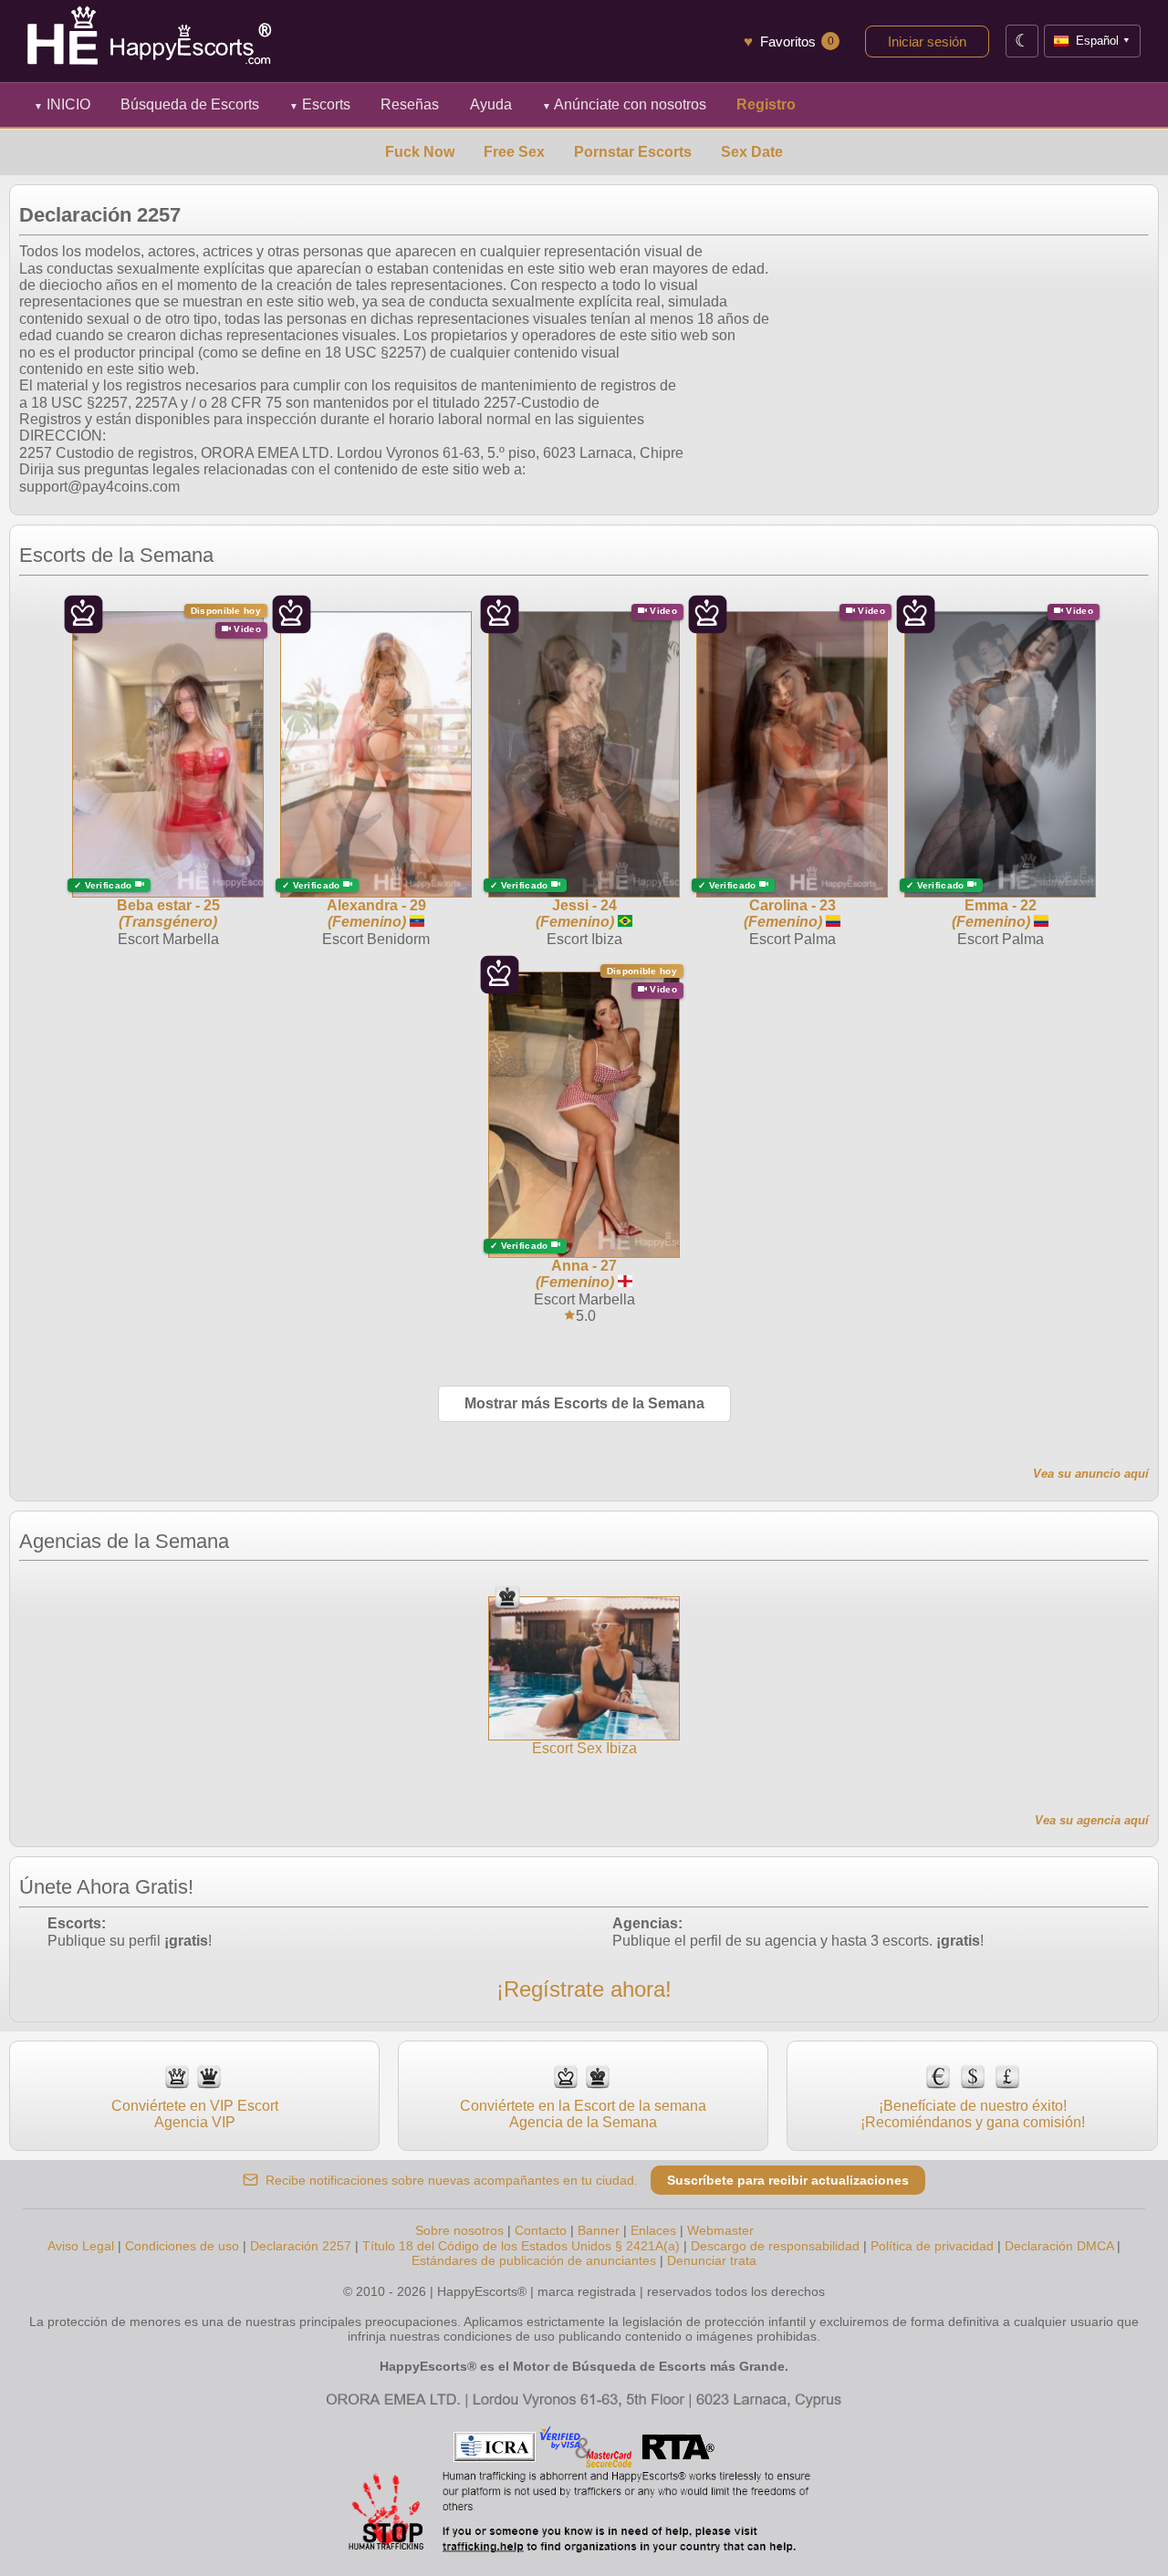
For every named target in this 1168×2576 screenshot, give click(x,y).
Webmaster (720, 2230)
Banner (599, 2230)
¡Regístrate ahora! (584, 1989)
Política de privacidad (932, 2246)
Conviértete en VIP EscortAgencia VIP (195, 2114)
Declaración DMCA (1059, 2246)
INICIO (62, 104)
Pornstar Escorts (633, 152)
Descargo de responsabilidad (775, 2246)
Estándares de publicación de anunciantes (534, 2260)
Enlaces (653, 2230)
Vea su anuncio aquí (1091, 1474)
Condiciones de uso (182, 2246)
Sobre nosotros (459, 2230)
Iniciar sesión (927, 42)
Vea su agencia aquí (1092, 1820)
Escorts (320, 104)
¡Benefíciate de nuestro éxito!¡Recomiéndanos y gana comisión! (973, 2114)
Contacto (541, 2230)
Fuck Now (420, 152)
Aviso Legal (81, 2246)
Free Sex (514, 152)
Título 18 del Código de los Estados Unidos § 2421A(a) (521, 2246)
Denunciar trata (712, 2260)
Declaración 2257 (301, 2246)
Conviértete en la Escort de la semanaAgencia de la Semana (583, 2114)
